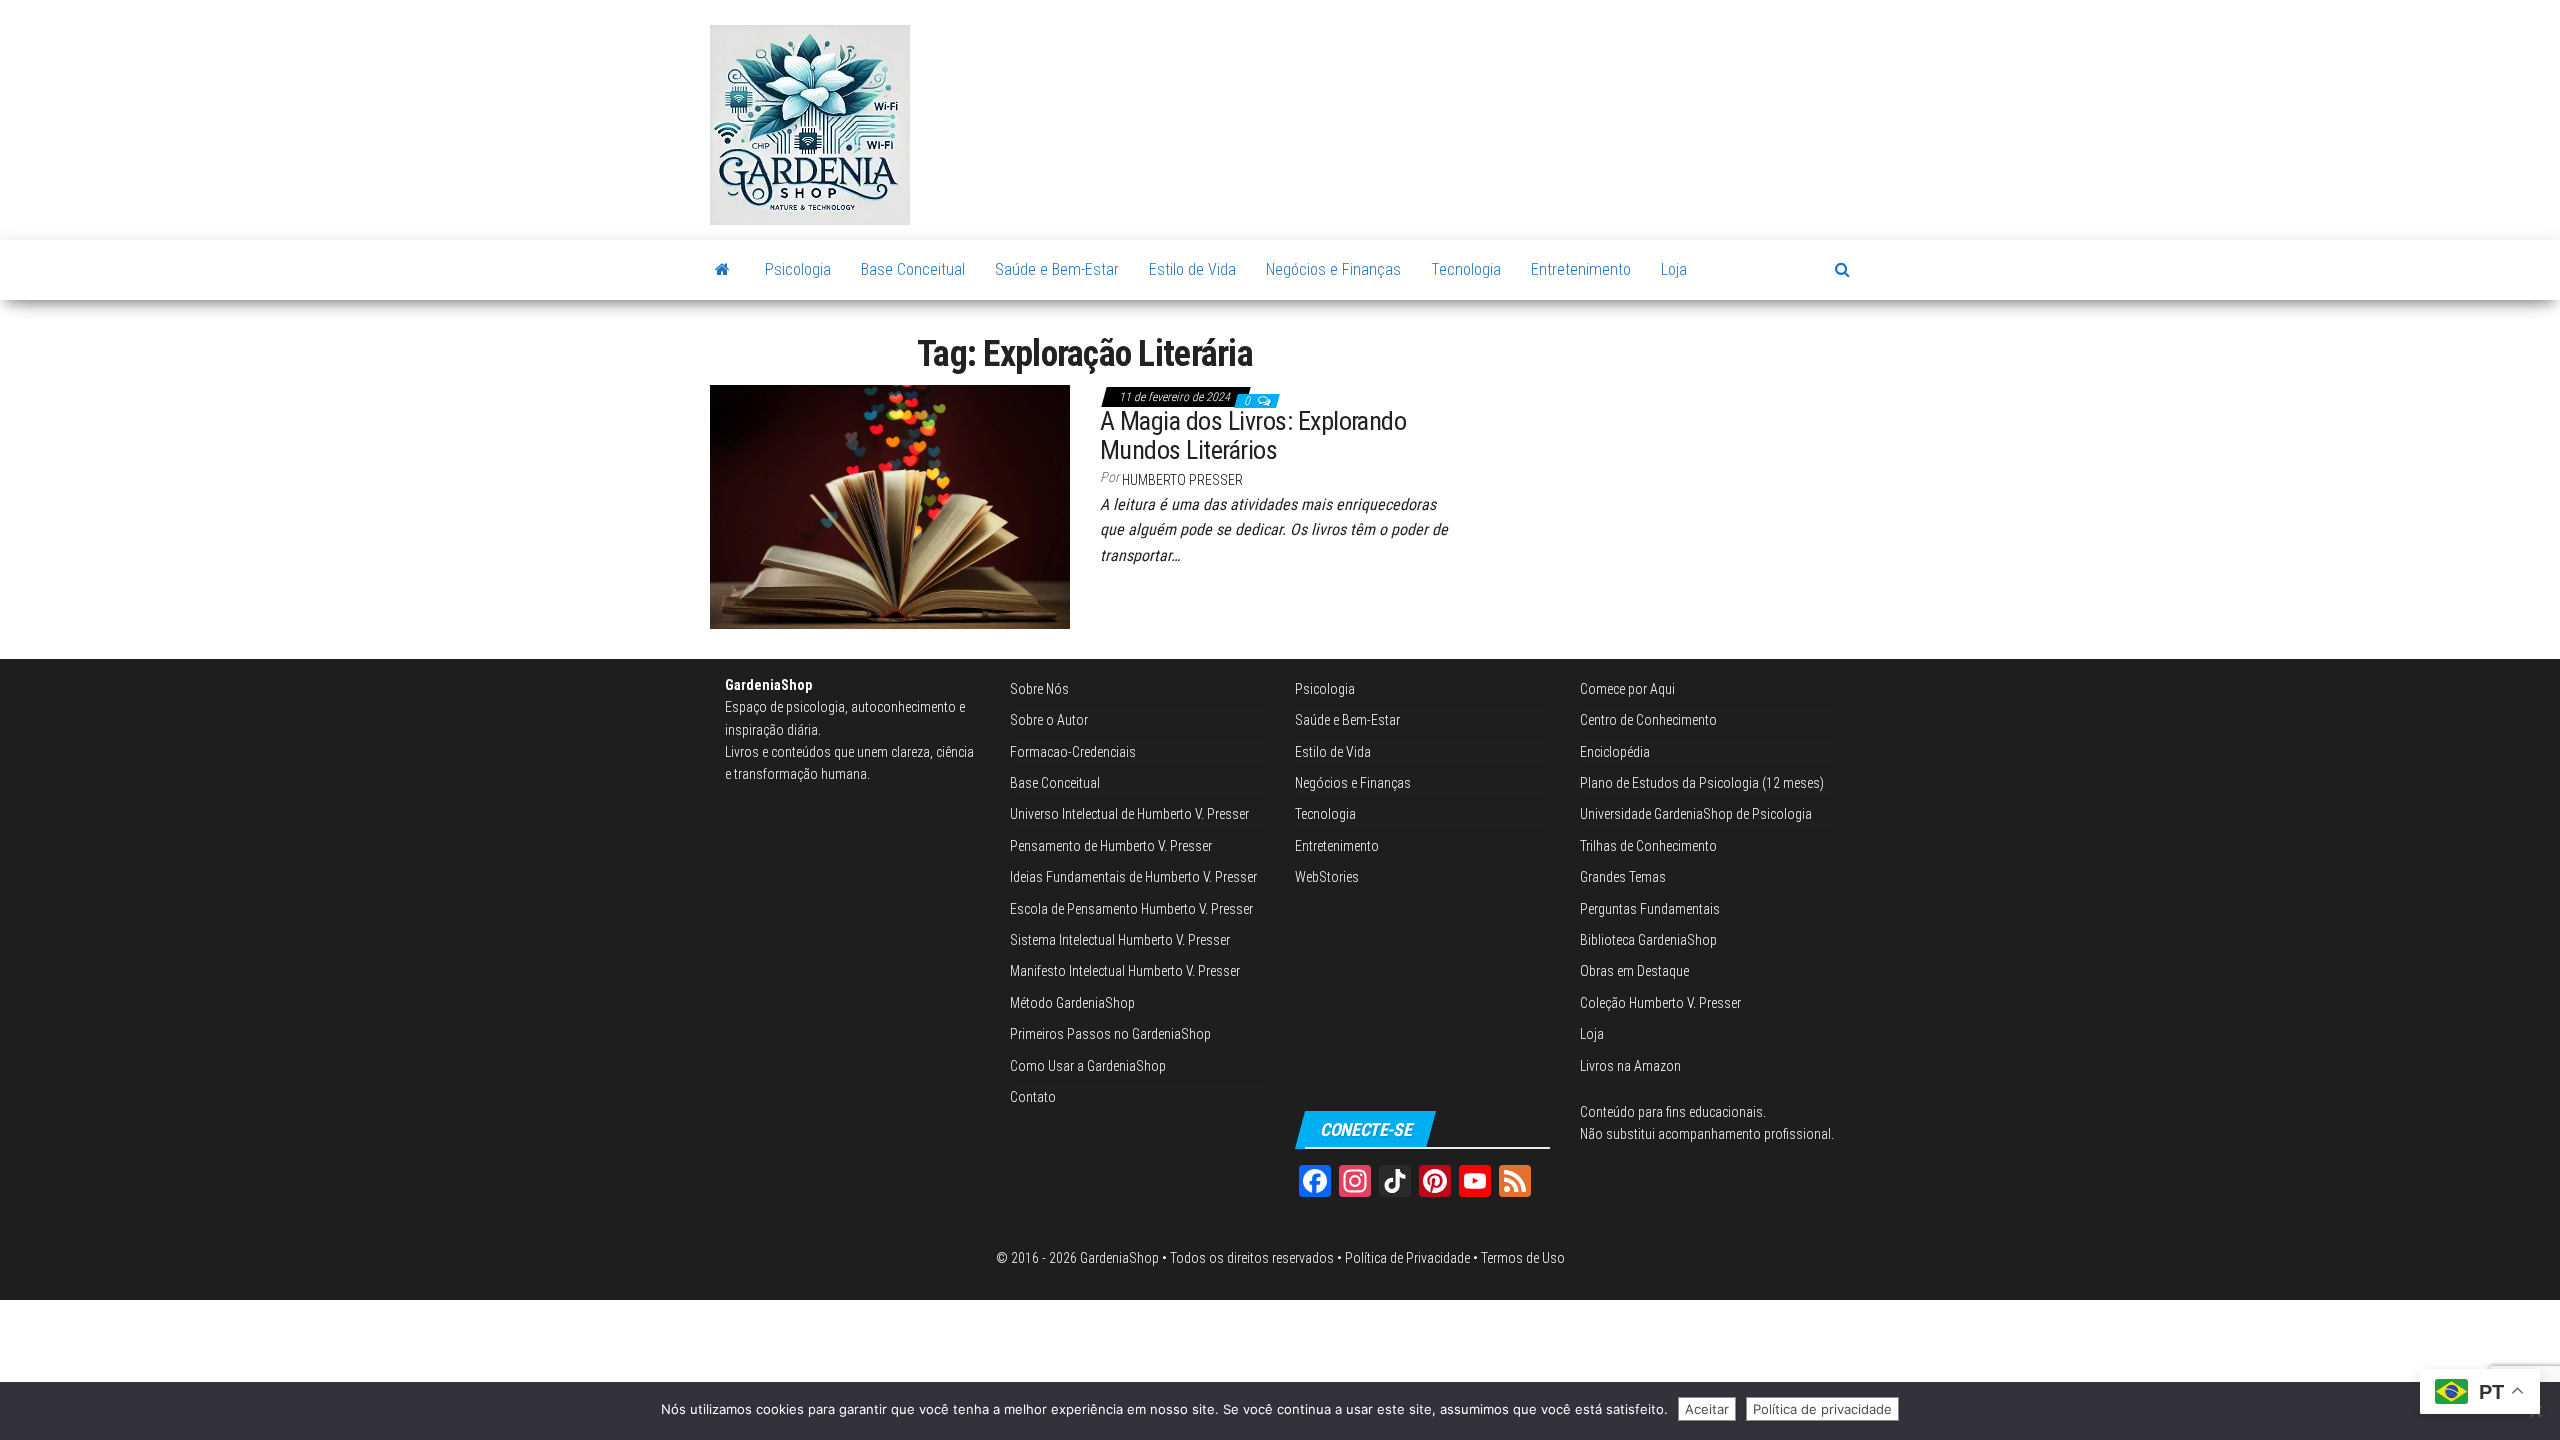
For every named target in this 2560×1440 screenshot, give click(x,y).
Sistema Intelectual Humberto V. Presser (1120, 940)
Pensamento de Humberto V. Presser (1111, 846)
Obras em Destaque (1634, 971)
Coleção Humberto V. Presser (1660, 1003)
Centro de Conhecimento (1648, 720)
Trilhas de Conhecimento (1648, 846)
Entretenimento (1581, 269)
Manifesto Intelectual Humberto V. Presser (1125, 971)
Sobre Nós (1039, 689)
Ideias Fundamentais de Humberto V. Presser (1133, 877)
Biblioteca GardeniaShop (1648, 940)
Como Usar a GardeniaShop (1088, 1066)
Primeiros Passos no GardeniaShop (1110, 1034)
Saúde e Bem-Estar (1057, 269)
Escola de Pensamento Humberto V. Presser (1131, 909)
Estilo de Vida (1192, 269)
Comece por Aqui (1627, 689)
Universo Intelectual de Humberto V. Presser (1129, 814)
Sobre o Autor (1049, 720)
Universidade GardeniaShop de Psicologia (1696, 814)
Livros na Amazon (1630, 1066)
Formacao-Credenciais (1073, 752)
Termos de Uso (1523, 1258)
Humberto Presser (1182, 480)
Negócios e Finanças (1333, 269)
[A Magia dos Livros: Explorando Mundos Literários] (890, 505)
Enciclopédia (1615, 752)
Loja (1674, 269)
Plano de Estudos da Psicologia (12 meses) (1702, 783)
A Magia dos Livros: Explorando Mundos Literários (1253, 435)
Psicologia (798, 269)
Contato (1033, 1097)
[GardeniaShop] (722, 270)
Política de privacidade (1822, 1409)
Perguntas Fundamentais (1650, 909)
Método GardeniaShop (1072, 1003)
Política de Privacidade (1407, 1258)
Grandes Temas (1623, 877)
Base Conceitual (913, 269)
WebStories (1327, 877)
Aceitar (1707, 1409)
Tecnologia (1466, 269)
